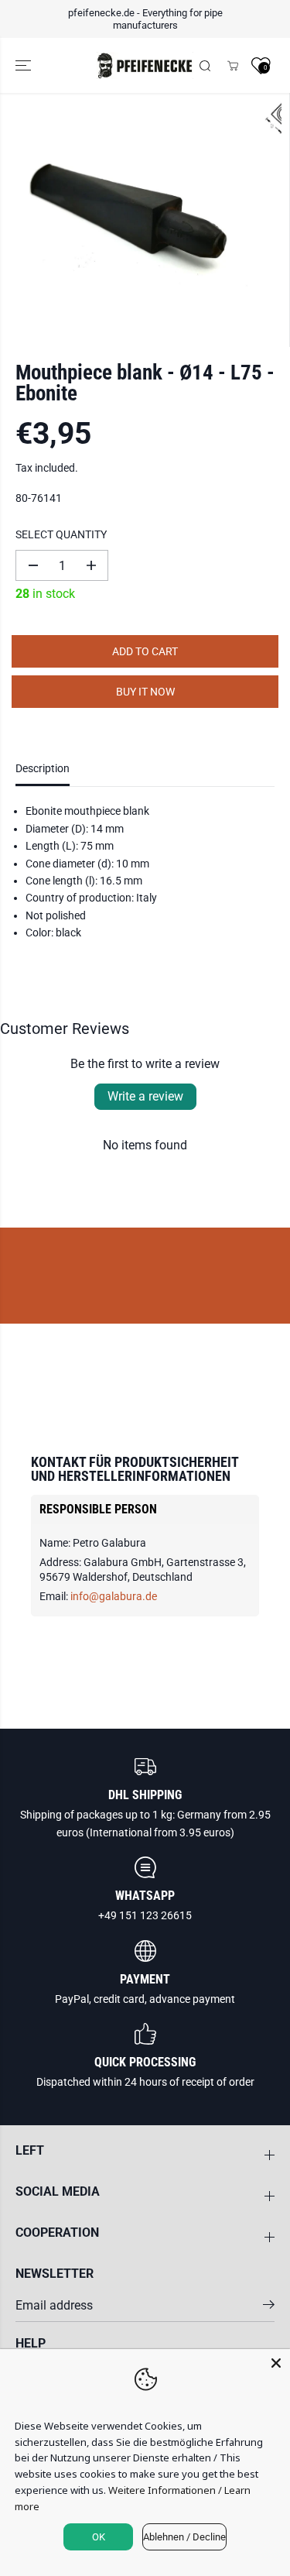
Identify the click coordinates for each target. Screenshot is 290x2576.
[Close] (276, 2363)
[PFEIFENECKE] (145, 65)
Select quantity (61, 534)
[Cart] (233, 66)
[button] (25, 65)
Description (43, 768)
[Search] (205, 66)
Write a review (145, 1096)
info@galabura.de (114, 1596)
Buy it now (145, 692)
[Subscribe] (269, 2307)
